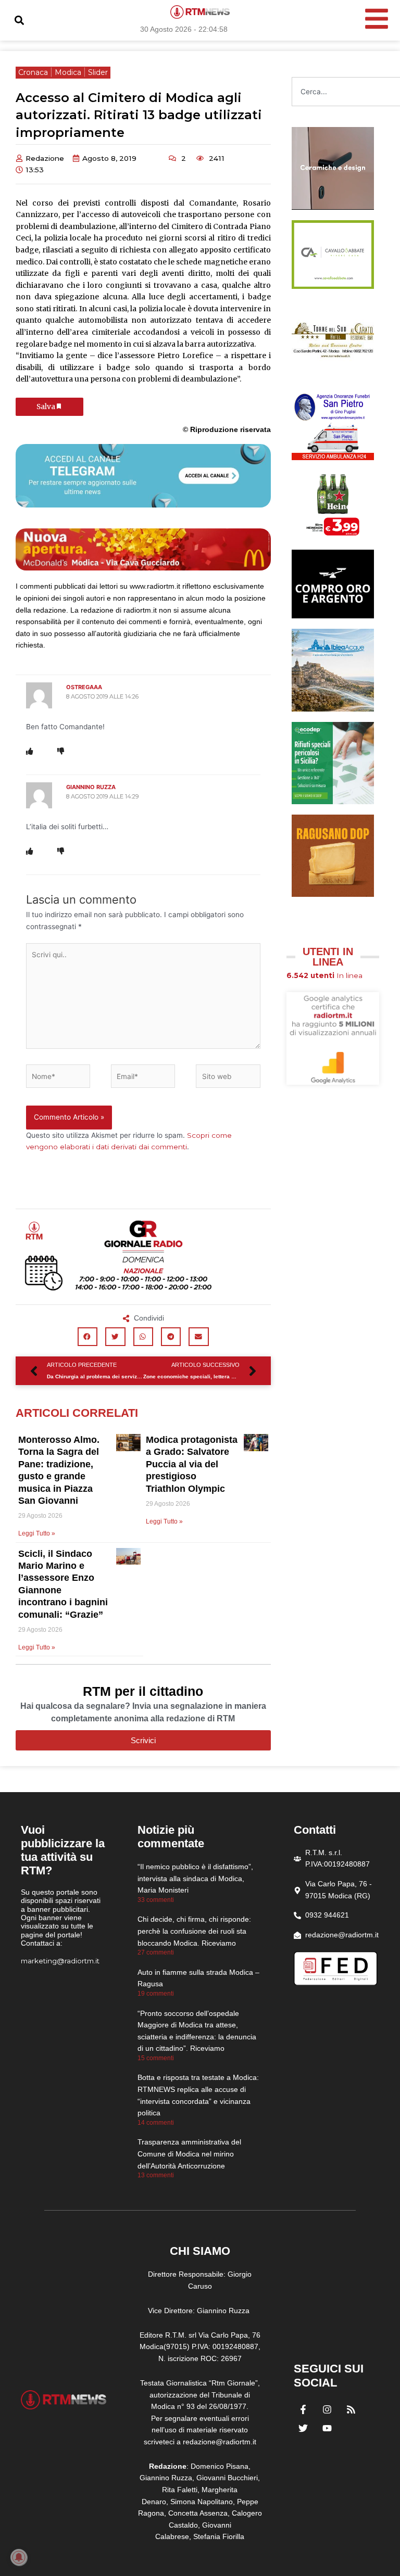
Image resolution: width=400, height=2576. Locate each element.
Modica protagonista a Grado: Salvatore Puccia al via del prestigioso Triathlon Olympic (192, 1464)
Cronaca (33, 72)
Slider (98, 72)
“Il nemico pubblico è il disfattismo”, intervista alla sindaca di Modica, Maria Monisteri (195, 1878)
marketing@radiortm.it (60, 1961)
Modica (68, 72)
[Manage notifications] (19, 2557)
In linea (324, 975)
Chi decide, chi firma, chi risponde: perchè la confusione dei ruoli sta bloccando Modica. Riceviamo (194, 1931)
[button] (19, 21)
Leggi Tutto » (37, 1533)
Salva (46, 407)
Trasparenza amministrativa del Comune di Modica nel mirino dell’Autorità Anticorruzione (189, 2154)
